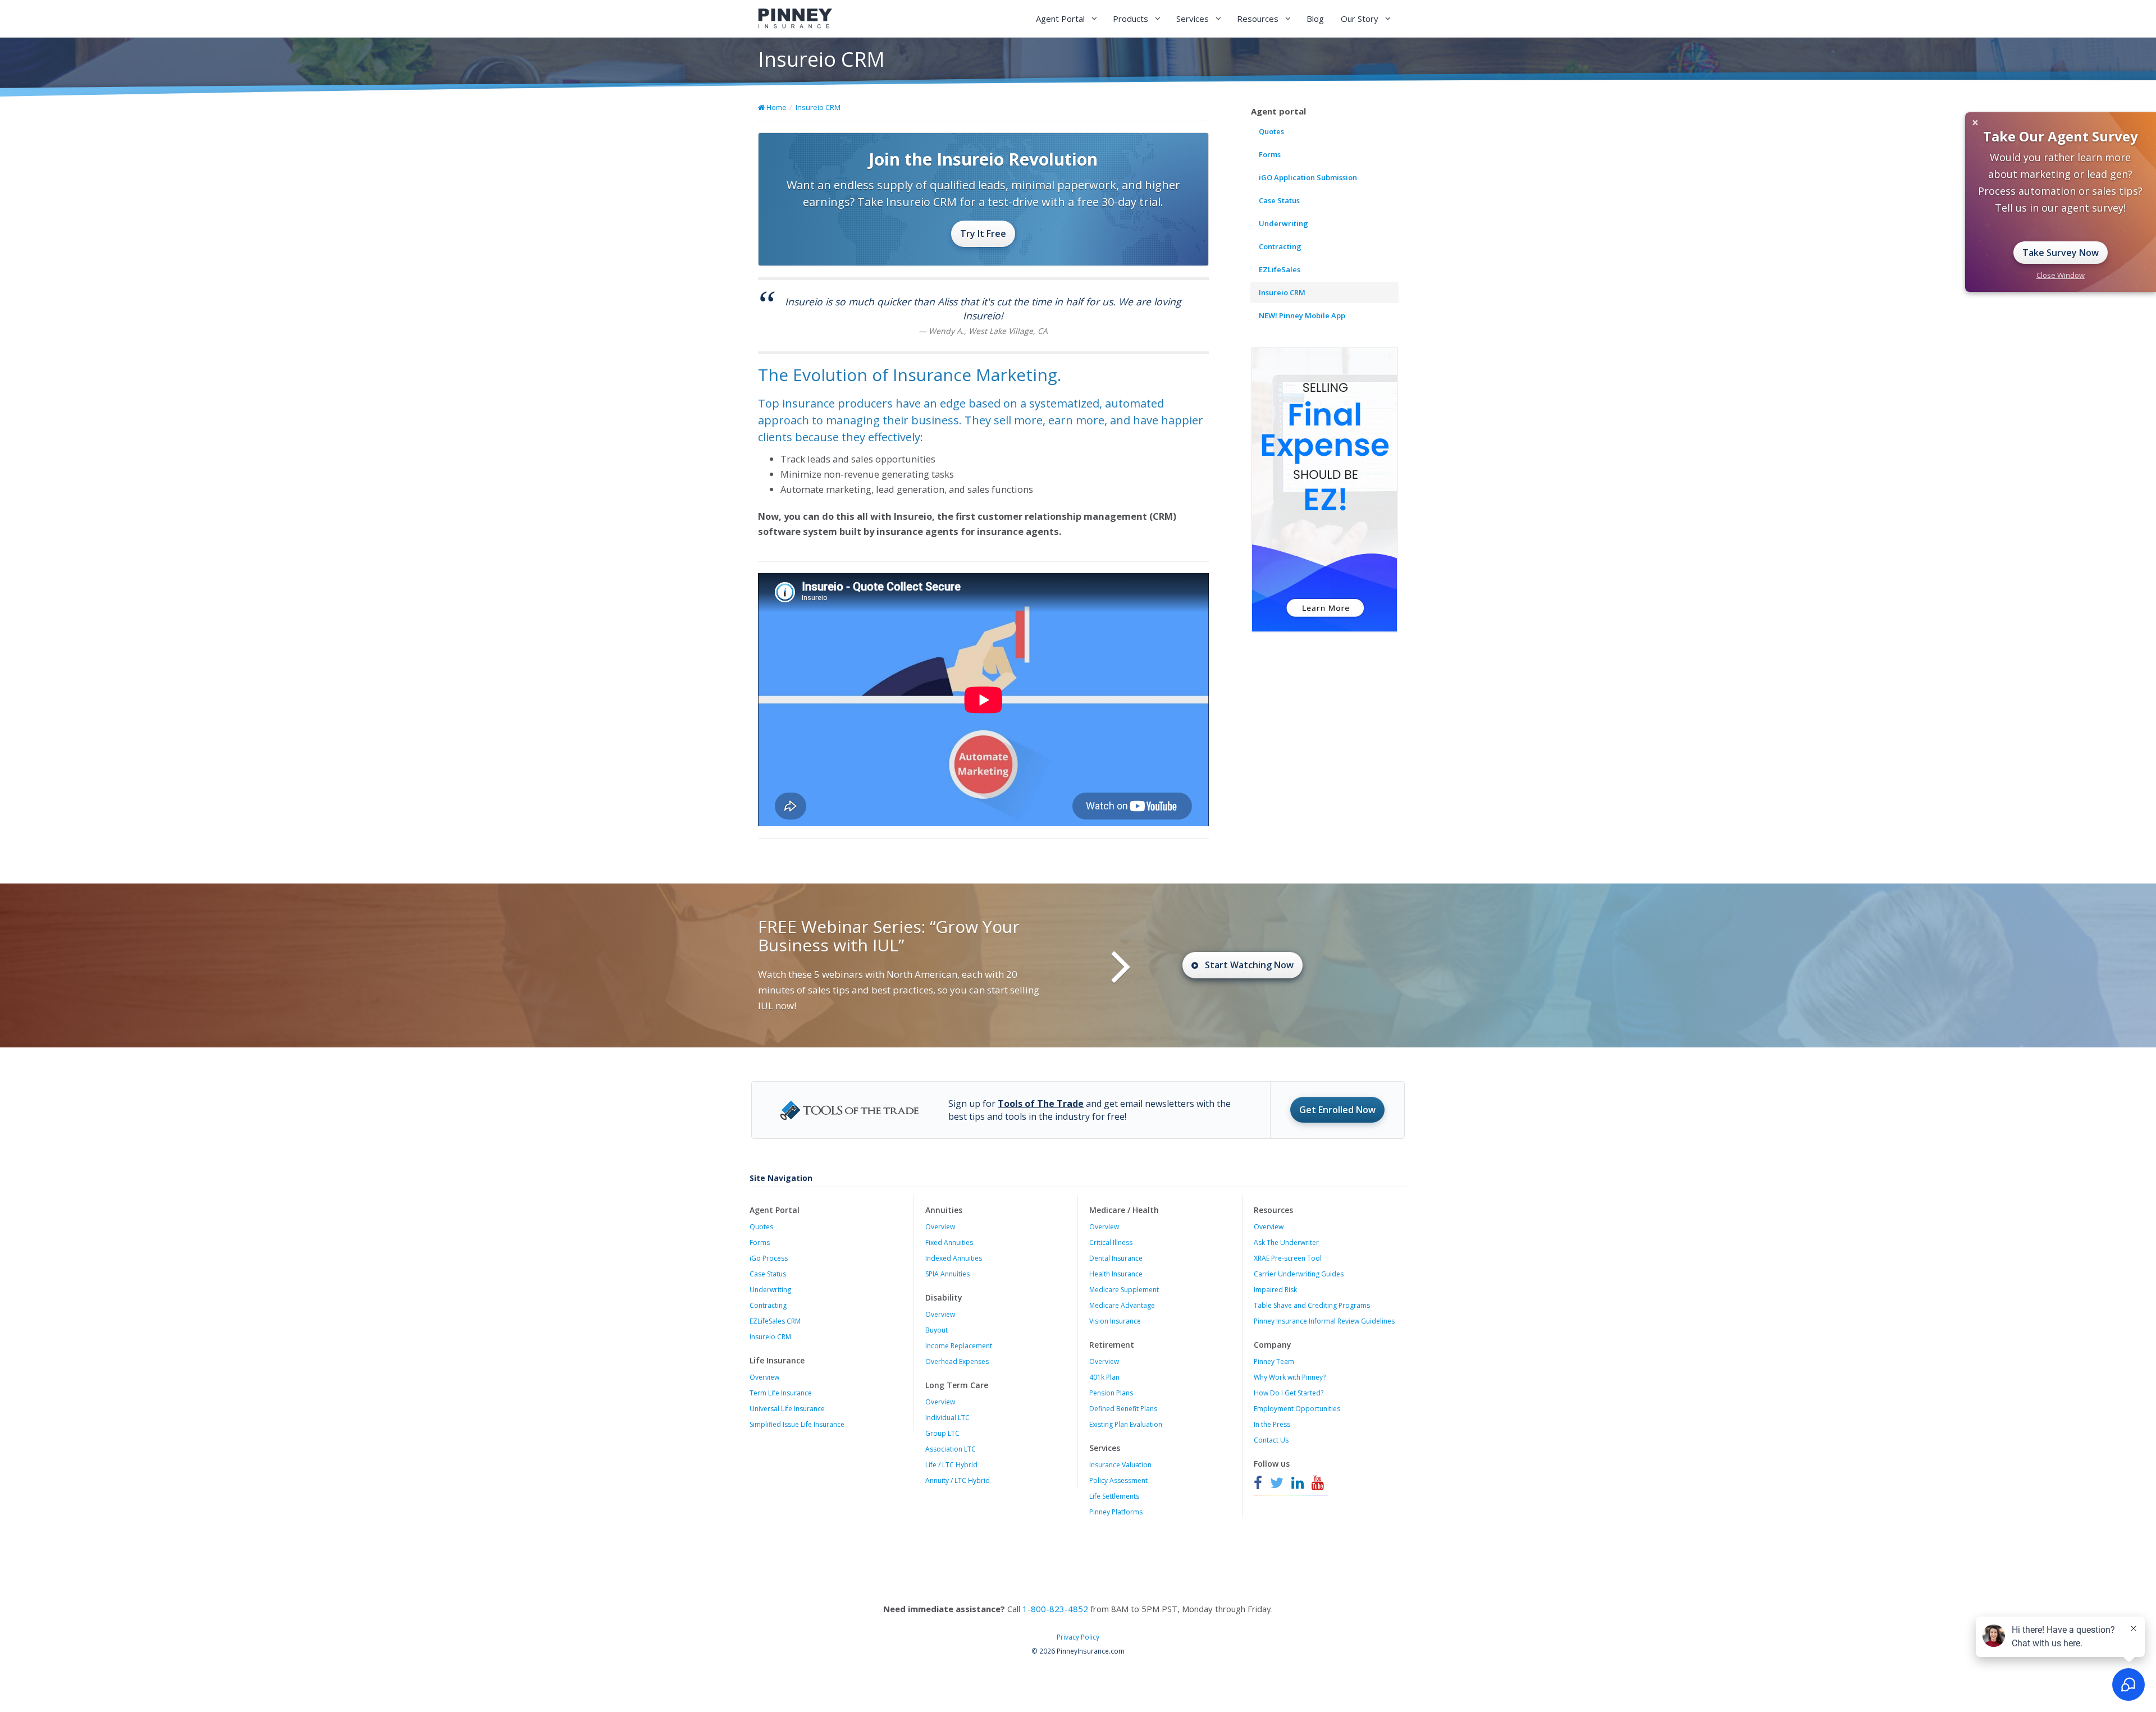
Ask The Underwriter (1286, 1242)
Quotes (1271, 131)
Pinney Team (1274, 1361)
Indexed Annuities (954, 1258)
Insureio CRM (818, 107)
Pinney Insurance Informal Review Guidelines (1324, 1321)
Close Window (2061, 275)
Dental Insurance (1116, 1258)
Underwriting (1283, 223)
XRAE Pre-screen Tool (1288, 1258)
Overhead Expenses (957, 1361)
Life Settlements (1114, 1496)
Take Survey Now (2061, 253)
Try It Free (983, 234)
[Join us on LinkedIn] (1298, 1483)
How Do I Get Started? (1289, 1393)
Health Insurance (1116, 1274)
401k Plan (1104, 1377)
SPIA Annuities (947, 1274)
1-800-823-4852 (1055, 1609)
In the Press (1272, 1424)
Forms (1270, 154)
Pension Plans (1111, 1393)
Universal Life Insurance (787, 1409)
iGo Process (769, 1258)
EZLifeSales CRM (775, 1321)
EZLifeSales (1280, 269)
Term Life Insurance (781, 1393)
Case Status (1279, 200)
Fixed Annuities (949, 1242)
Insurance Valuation (1120, 1465)
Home (776, 107)
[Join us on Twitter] (1277, 1483)
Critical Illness (1111, 1242)
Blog (1315, 19)
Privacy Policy (1078, 1637)
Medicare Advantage (1122, 1305)
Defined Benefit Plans (1123, 1409)
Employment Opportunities (1297, 1409)
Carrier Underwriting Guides (1299, 1274)
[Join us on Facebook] (1259, 1483)
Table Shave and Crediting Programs (1312, 1305)
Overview (764, 1377)
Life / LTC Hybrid (951, 1465)
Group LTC (942, 1433)
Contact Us (1271, 1440)
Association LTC (951, 1449)
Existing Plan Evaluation (1126, 1424)
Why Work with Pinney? (1290, 1377)
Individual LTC (947, 1418)
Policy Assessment (1118, 1480)
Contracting (1280, 246)
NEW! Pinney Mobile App (1302, 315)
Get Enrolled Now (1337, 1110)
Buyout (937, 1330)
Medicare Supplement (1124, 1290)
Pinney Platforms (1116, 1512)
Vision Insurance (1115, 1321)
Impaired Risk (1275, 1290)
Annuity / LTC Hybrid (958, 1480)
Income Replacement (959, 1346)
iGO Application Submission (1308, 177)
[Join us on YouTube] (1318, 1483)
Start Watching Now (1249, 965)
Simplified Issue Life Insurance (797, 1424)
